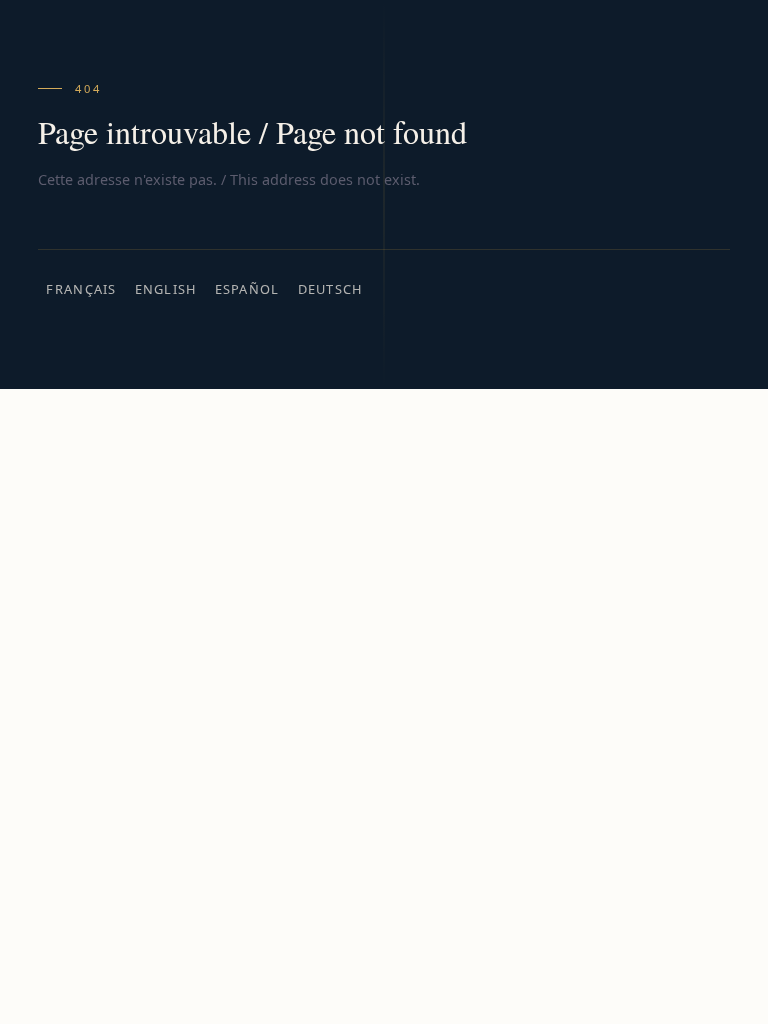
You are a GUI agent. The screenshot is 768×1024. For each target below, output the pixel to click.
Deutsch (330, 289)
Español (247, 289)
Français (81, 289)
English (166, 289)
